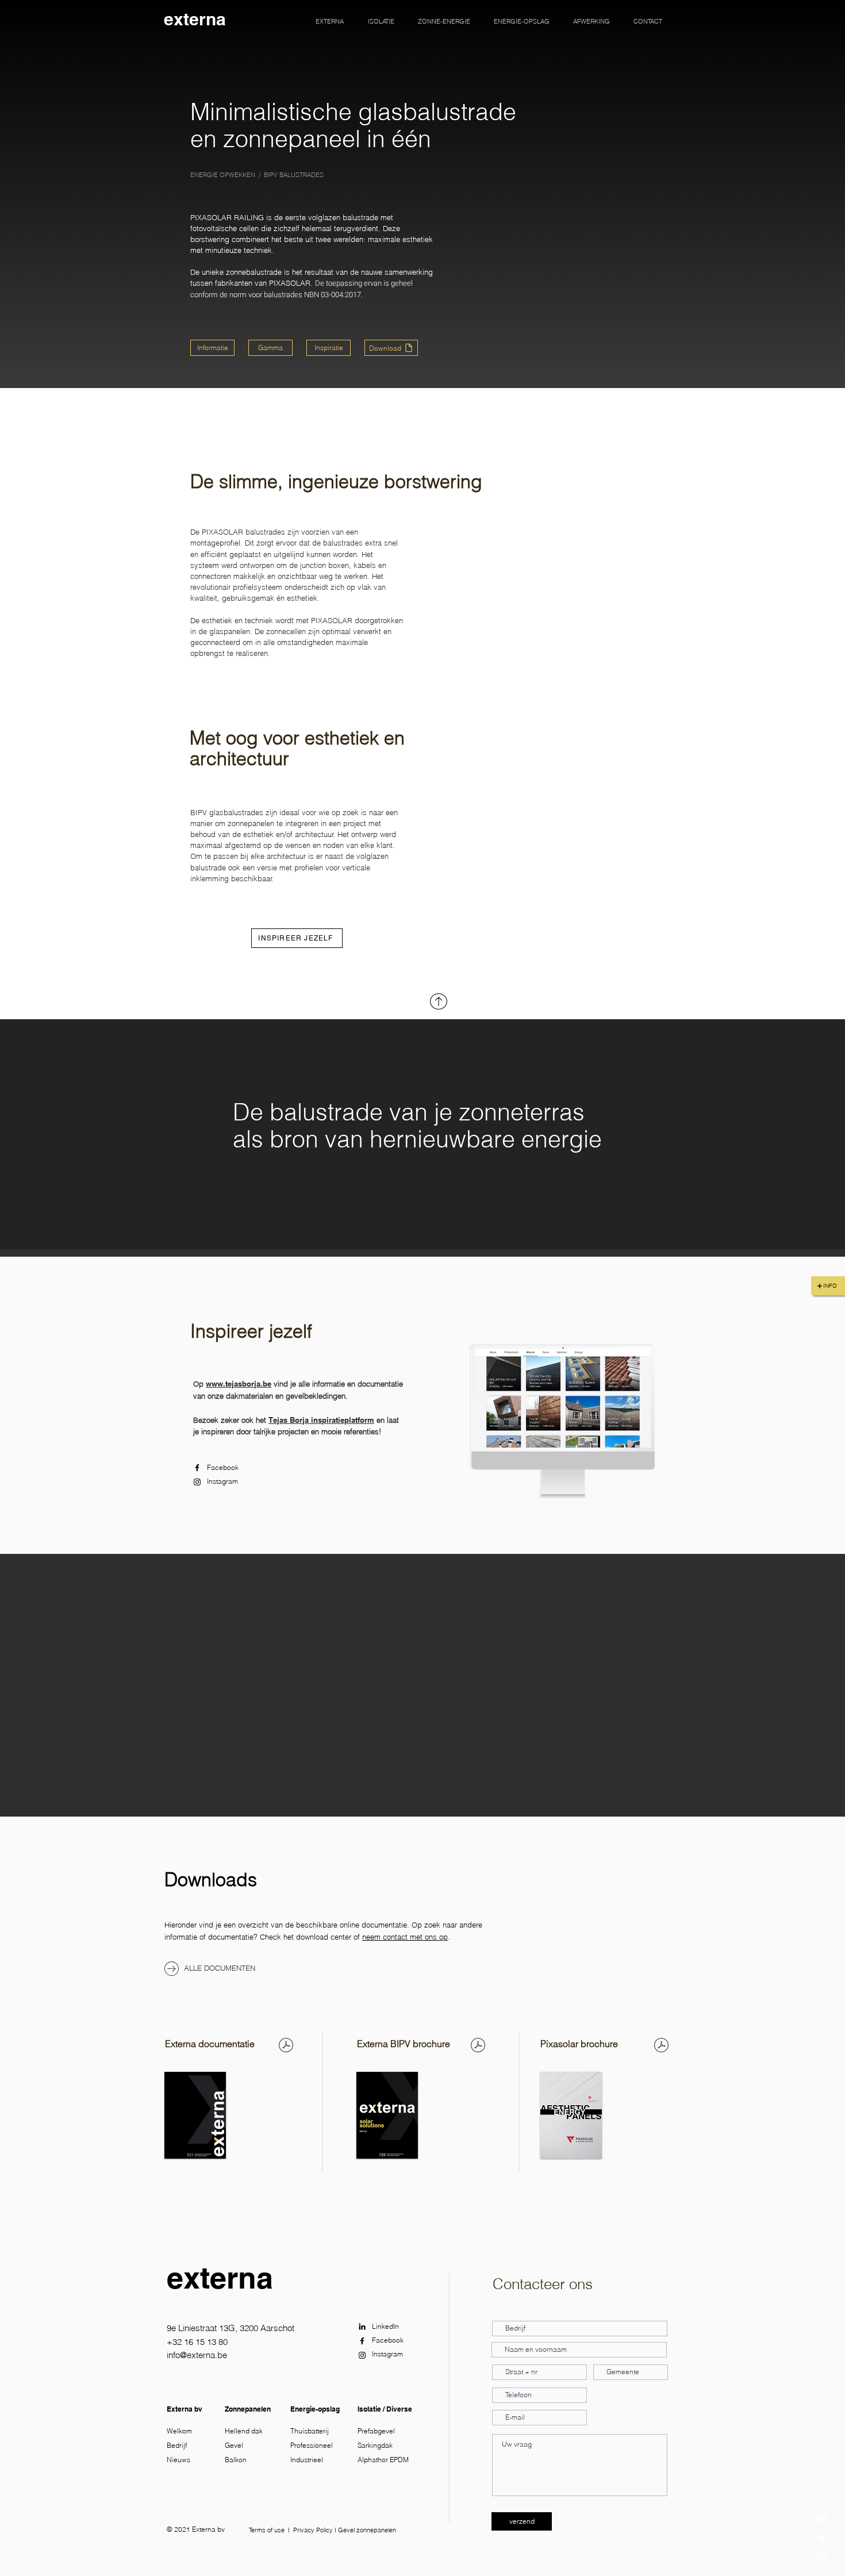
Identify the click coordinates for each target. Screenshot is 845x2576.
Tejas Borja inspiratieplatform (321, 1420)
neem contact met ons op (405, 1937)
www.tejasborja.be (239, 1384)
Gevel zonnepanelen (367, 2530)
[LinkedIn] (822, 2518)
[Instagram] (197, 1482)
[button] (330, 21)
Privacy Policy (313, 2530)
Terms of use (267, 2530)
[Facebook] (197, 1468)
